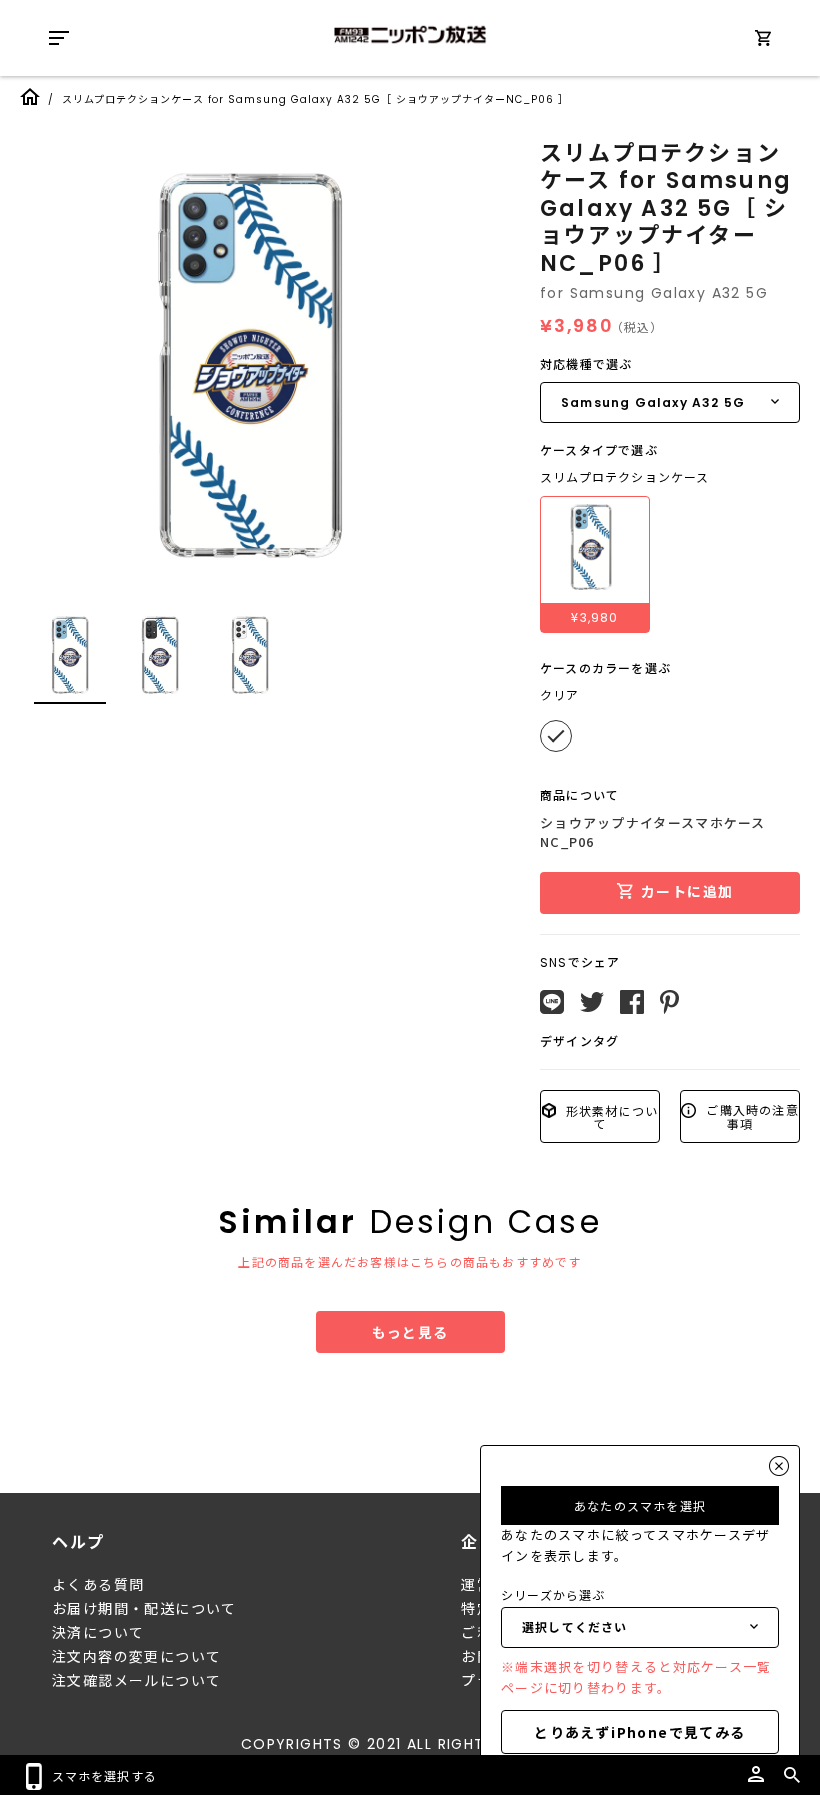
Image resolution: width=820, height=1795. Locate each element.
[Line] (552, 1002)
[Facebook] (632, 1002)
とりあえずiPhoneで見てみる (639, 1732)
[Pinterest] (669, 1002)
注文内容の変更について (136, 1657)
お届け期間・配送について (144, 1609)
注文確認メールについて (136, 1681)
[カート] (763, 41)
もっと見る (410, 1332)
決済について (98, 1633)
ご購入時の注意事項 (750, 1116)
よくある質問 (98, 1585)
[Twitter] (592, 1002)
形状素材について (610, 1116)
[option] (250, 365)
